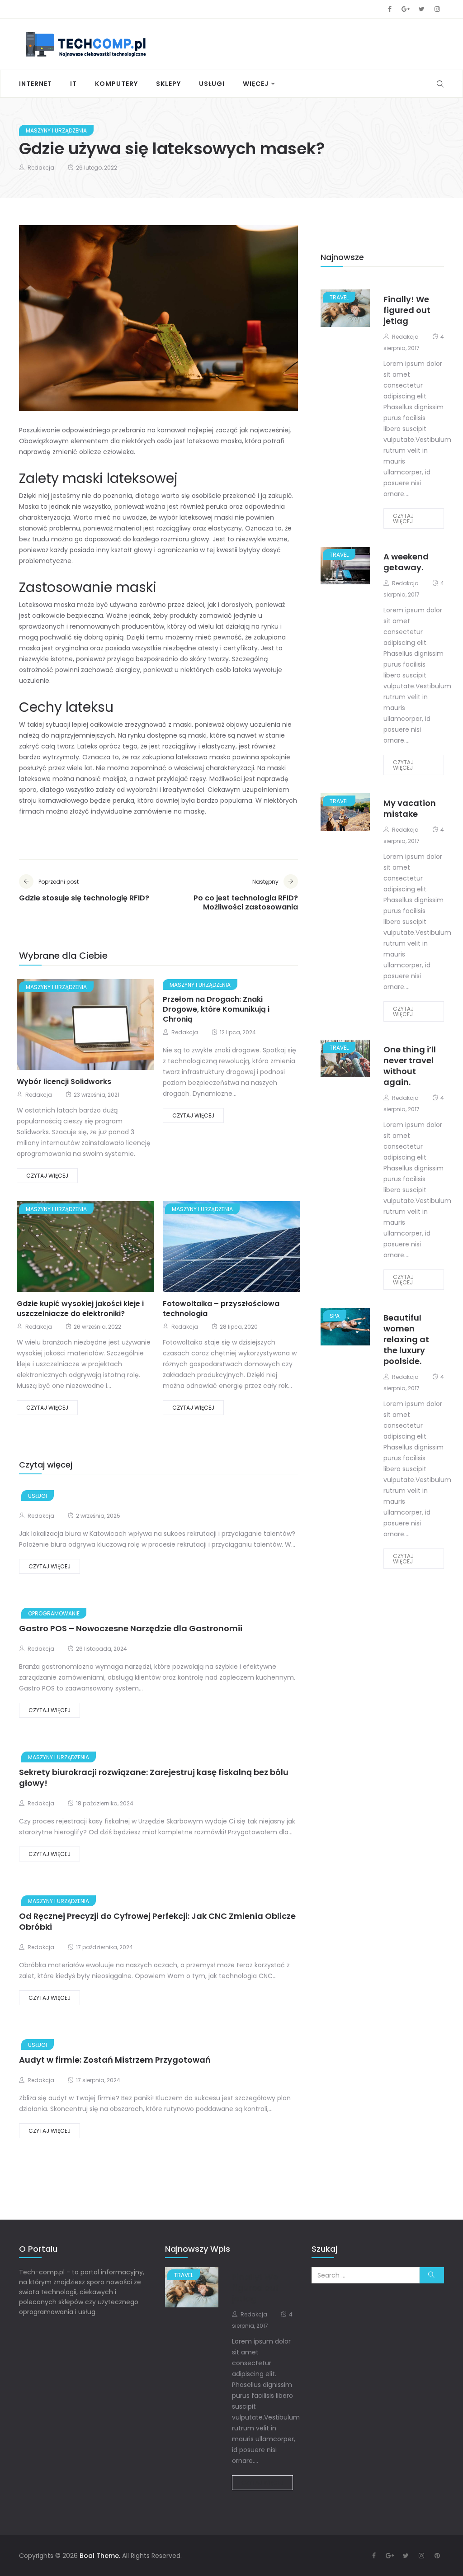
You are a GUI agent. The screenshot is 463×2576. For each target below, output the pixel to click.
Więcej (256, 84)
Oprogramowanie (54, 1613)
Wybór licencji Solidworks (64, 1082)
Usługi (212, 84)
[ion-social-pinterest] (437, 2556)
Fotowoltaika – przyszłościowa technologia (221, 1309)
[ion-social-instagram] (437, 9)
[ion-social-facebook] (390, 9)
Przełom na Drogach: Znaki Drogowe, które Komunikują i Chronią (216, 1009)
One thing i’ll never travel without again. (410, 1066)
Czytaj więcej (47, 1176)
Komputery (116, 84)
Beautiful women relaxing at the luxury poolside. (406, 1339)
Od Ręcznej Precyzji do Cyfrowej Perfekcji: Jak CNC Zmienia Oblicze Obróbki (157, 1921)
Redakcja (41, 168)
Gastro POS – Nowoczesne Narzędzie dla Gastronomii (131, 1628)
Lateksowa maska (47, 605)
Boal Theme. (100, 2556)
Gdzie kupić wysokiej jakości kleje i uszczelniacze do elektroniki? (80, 1309)
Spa (335, 1316)
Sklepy (168, 84)
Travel (339, 297)
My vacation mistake (410, 808)
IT (73, 84)
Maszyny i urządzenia (56, 130)
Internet (35, 84)
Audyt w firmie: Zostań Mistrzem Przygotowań (115, 2060)
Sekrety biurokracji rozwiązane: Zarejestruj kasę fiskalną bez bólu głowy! (154, 1778)
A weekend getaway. (406, 562)
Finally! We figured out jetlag (407, 310)
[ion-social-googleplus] (406, 9)
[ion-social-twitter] (421, 9)
